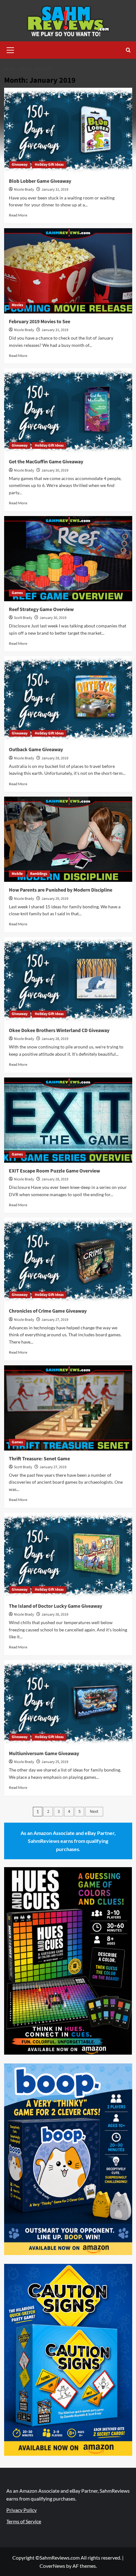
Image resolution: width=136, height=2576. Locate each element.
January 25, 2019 (55, 1762)
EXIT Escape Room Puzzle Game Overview (54, 1171)
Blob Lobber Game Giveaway (40, 181)
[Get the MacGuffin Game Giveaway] (68, 411)
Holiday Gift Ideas (49, 165)
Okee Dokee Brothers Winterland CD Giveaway (59, 1030)
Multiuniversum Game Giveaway (44, 1754)
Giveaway (20, 165)
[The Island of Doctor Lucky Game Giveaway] (68, 1555)
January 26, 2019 (55, 1614)
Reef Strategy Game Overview (41, 609)
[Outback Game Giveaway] (68, 699)
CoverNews (52, 2566)
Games (17, 593)
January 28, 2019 (55, 1039)
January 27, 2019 (55, 1320)
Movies (17, 305)
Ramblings (39, 874)
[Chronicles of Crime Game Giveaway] (68, 1260)
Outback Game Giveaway (36, 750)
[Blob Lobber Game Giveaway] (68, 130)
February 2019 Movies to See (40, 322)
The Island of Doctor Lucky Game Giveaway (56, 1606)
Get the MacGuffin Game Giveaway (46, 462)
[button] (10, 49)
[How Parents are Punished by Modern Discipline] (68, 839)
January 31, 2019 (55, 190)
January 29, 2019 (55, 758)
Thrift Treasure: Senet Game (39, 1459)
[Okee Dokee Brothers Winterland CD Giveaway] (68, 980)
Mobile (17, 874)
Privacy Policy (22, 2510)
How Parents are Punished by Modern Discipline (61, 890)
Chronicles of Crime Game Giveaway (48, 1311)
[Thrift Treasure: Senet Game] (68, 1408)
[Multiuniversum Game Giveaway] (68, 1703)
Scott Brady (23, 618)
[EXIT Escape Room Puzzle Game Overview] (68, 1120)
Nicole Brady (24, 190)
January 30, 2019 (55, 470)
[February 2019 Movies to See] (68, 271)
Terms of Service (24, 2521)
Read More (18, 215)
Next (94, 1812)
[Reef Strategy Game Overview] (68, 559)
